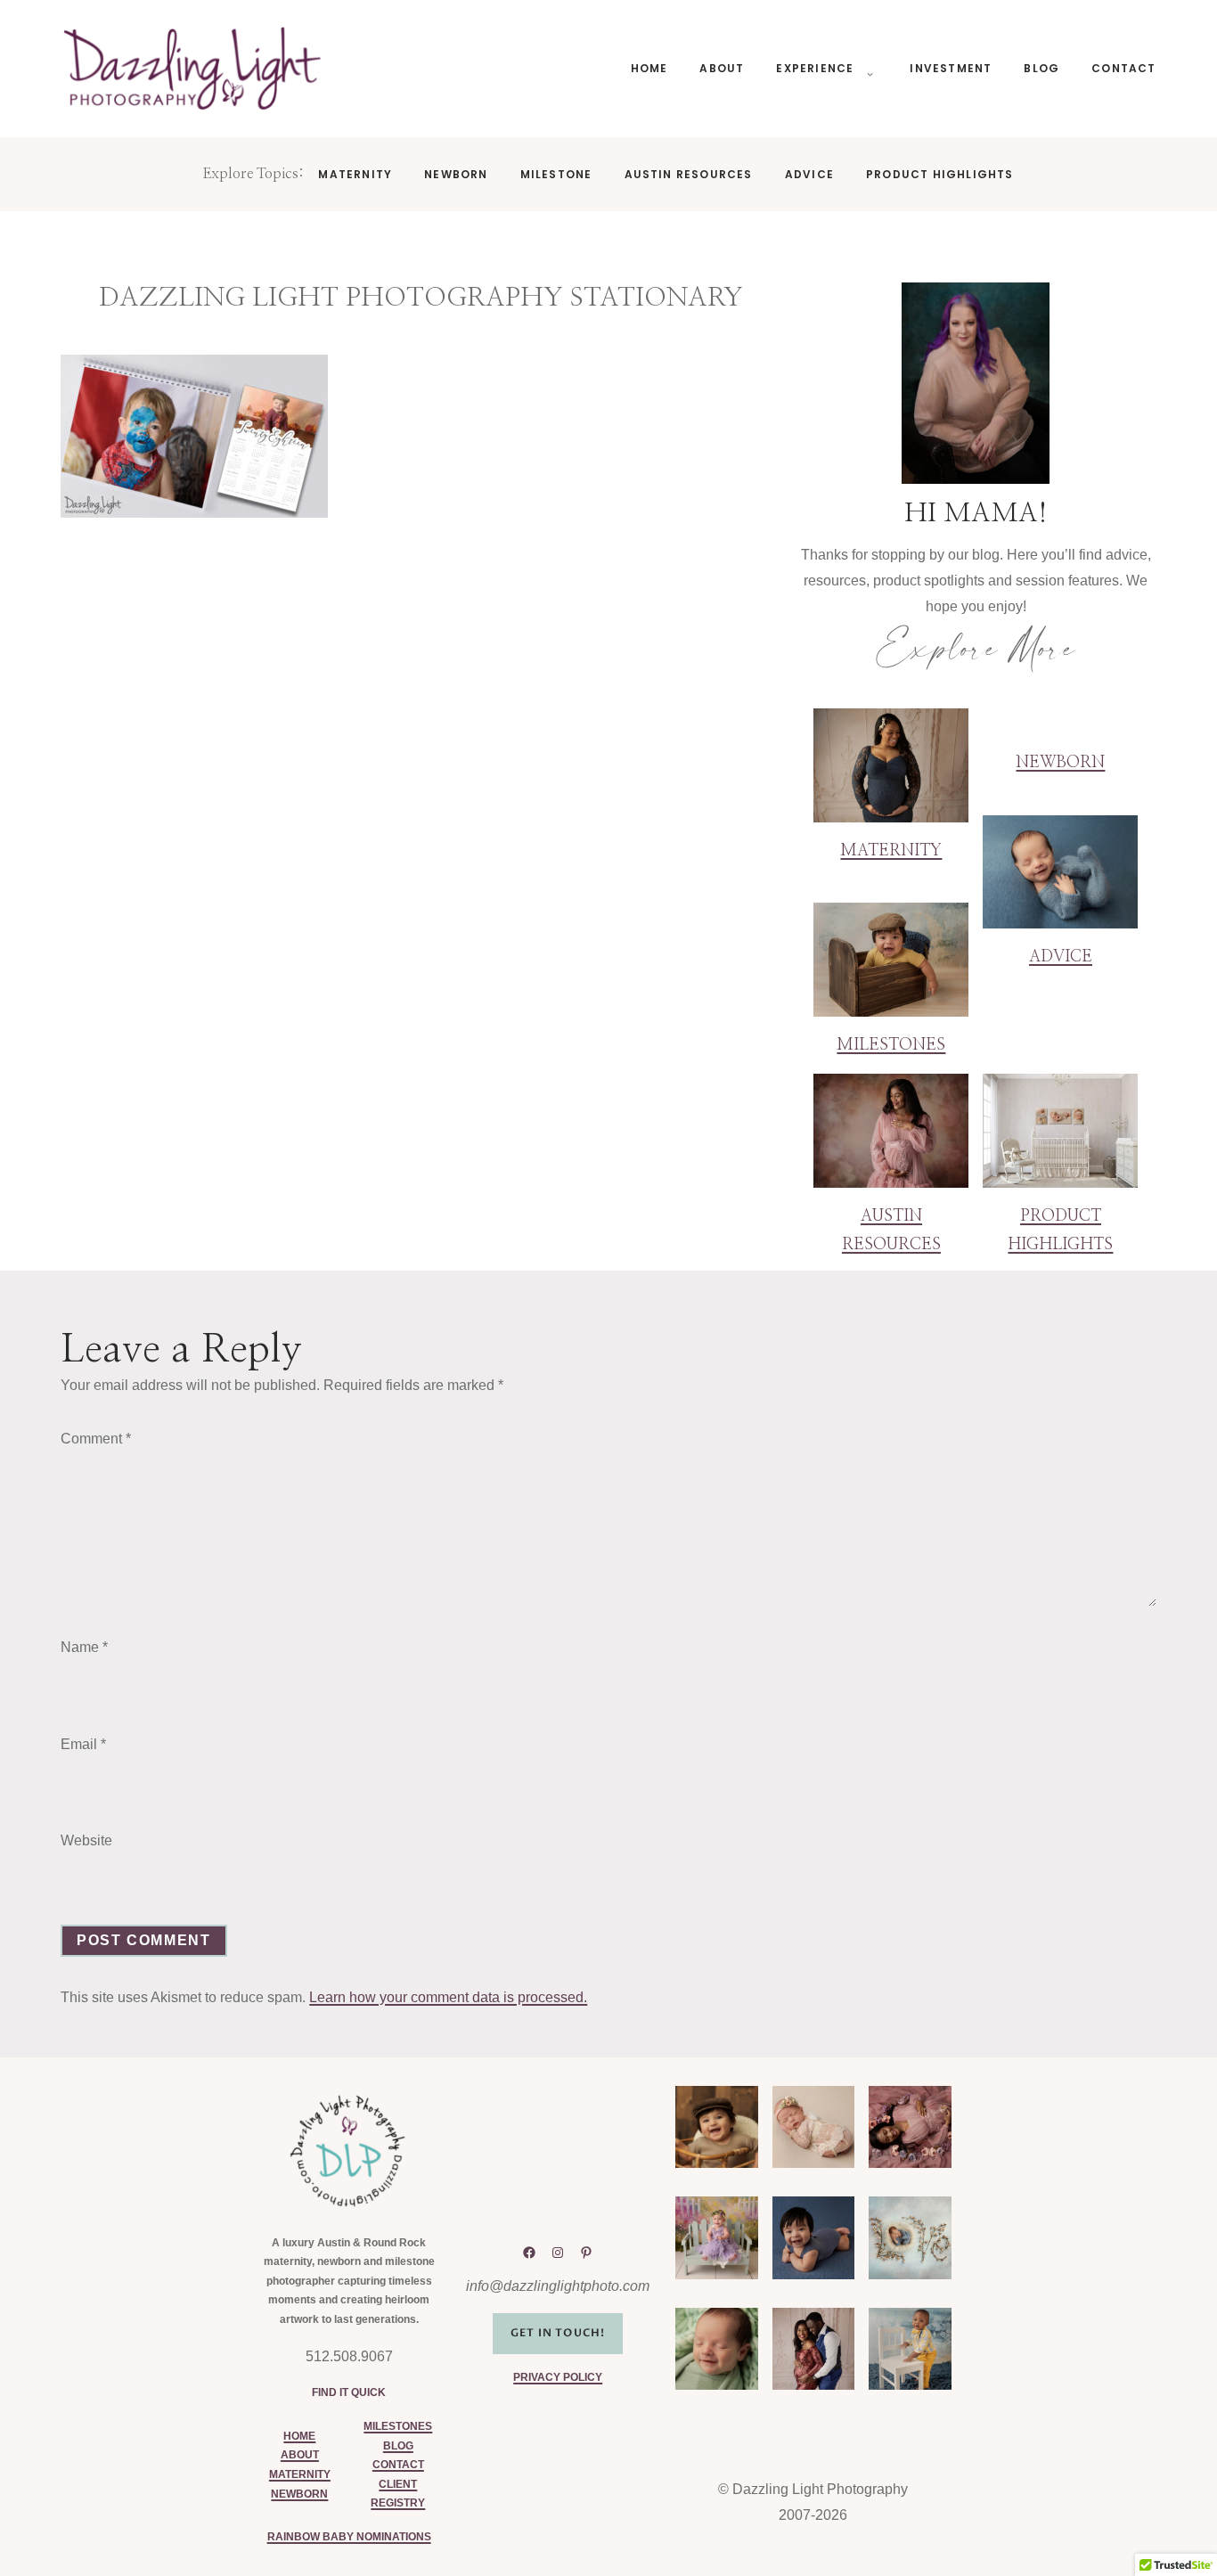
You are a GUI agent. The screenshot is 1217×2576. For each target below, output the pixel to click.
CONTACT (398, 2465)
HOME (299, 2436)
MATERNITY (300, 2474)
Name (84, 1647)
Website (86, 1840)
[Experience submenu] (867, 69)
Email (83, 1744)
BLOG (398, 2446)
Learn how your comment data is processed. (448, 1997)
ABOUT (300, 2455)
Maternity (891, 851)
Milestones (891, 1045)
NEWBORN (299, 2494)
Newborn (1060, 763)
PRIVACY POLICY (558, 2377)
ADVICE (1061, 957)
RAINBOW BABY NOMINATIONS (349, 2537)
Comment (96, 1439)
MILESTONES (398, 2426)
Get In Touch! (558, 2333)
